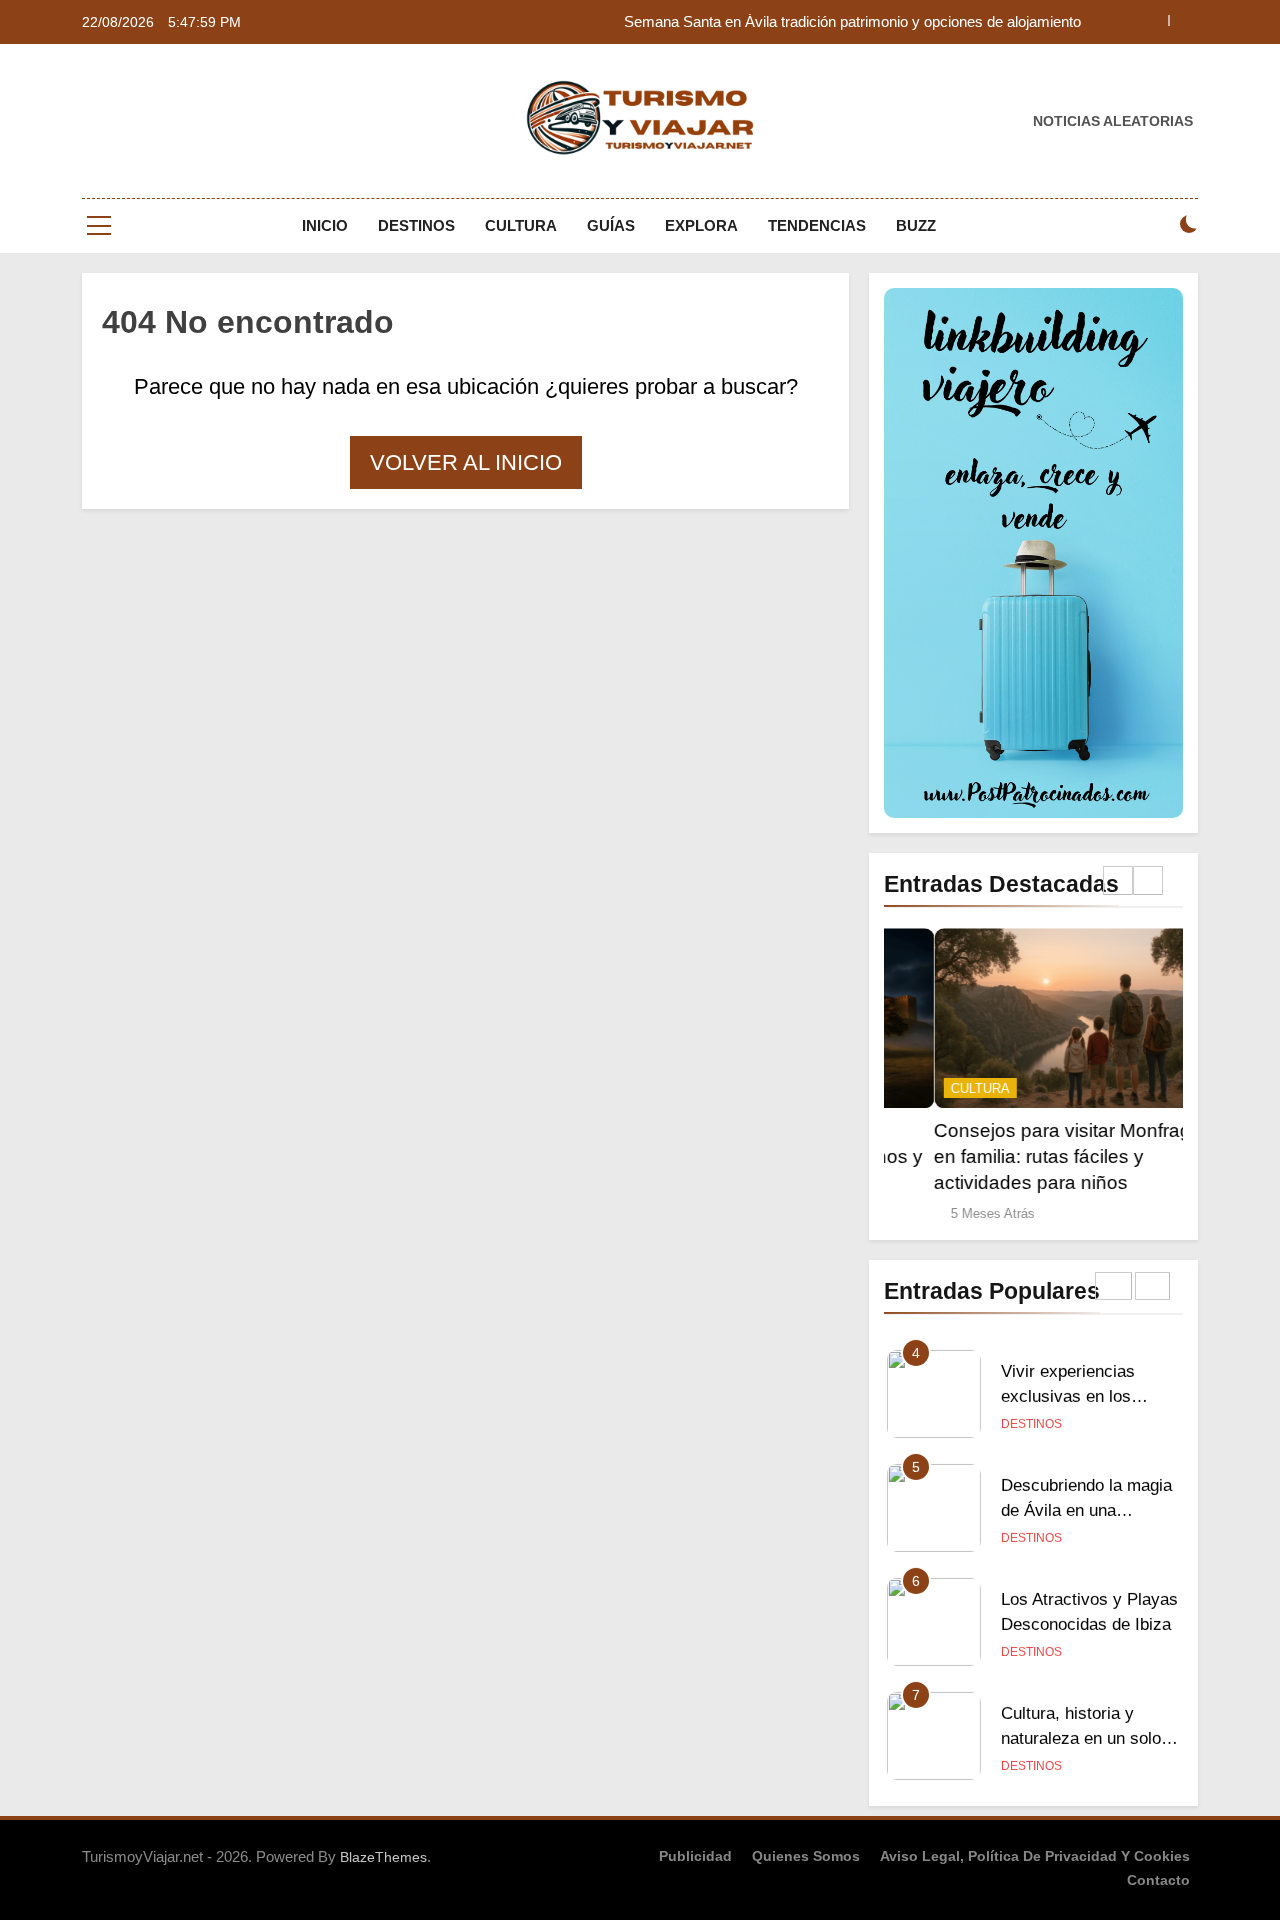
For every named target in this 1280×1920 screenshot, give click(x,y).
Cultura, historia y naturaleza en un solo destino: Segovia (1081, 1736)
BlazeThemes (383, 1857)
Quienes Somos (806, 1856)
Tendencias (817, 225)
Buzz (916, 225)
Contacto (1158, 1880)
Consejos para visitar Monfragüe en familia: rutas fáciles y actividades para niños (1023, 1156)
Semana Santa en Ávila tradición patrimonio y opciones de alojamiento (852, 22)
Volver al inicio (466, 462)
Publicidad (695, 1856)
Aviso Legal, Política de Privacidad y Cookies (1035, 1856)
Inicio (325, 225)
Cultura (521, 225)
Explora (701, 225)
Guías (611, 225)
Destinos (416, 225)
